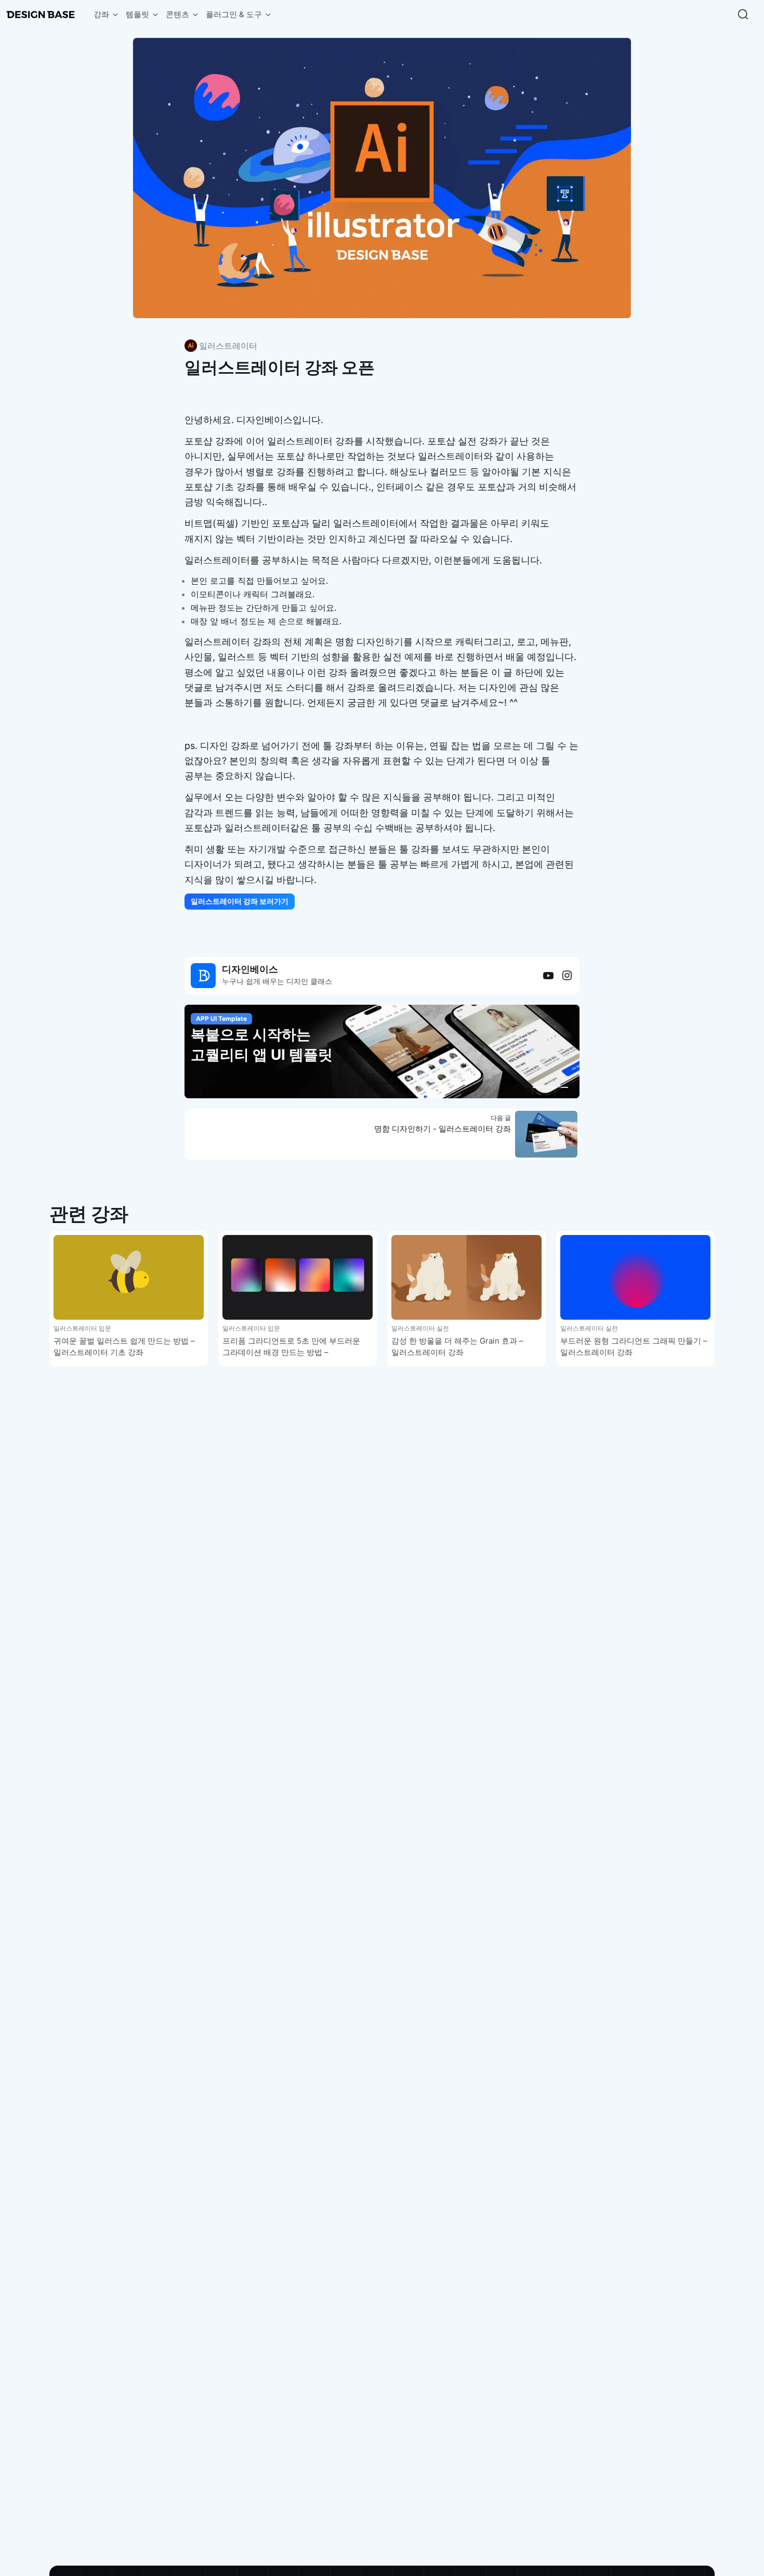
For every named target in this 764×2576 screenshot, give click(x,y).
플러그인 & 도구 (234, 14)
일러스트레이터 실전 (420, 1328)
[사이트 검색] (743, 15)
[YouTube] (548, 976)
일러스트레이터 (228, 346)
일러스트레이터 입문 (82, 1328)
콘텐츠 (177, 14)
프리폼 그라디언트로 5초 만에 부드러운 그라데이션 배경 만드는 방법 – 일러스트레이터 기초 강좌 (291, 1352)
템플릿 (137, 14)
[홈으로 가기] (41, 15)
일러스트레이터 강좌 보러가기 (240, 901)
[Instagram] (567, 976)
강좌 (101, 14)
